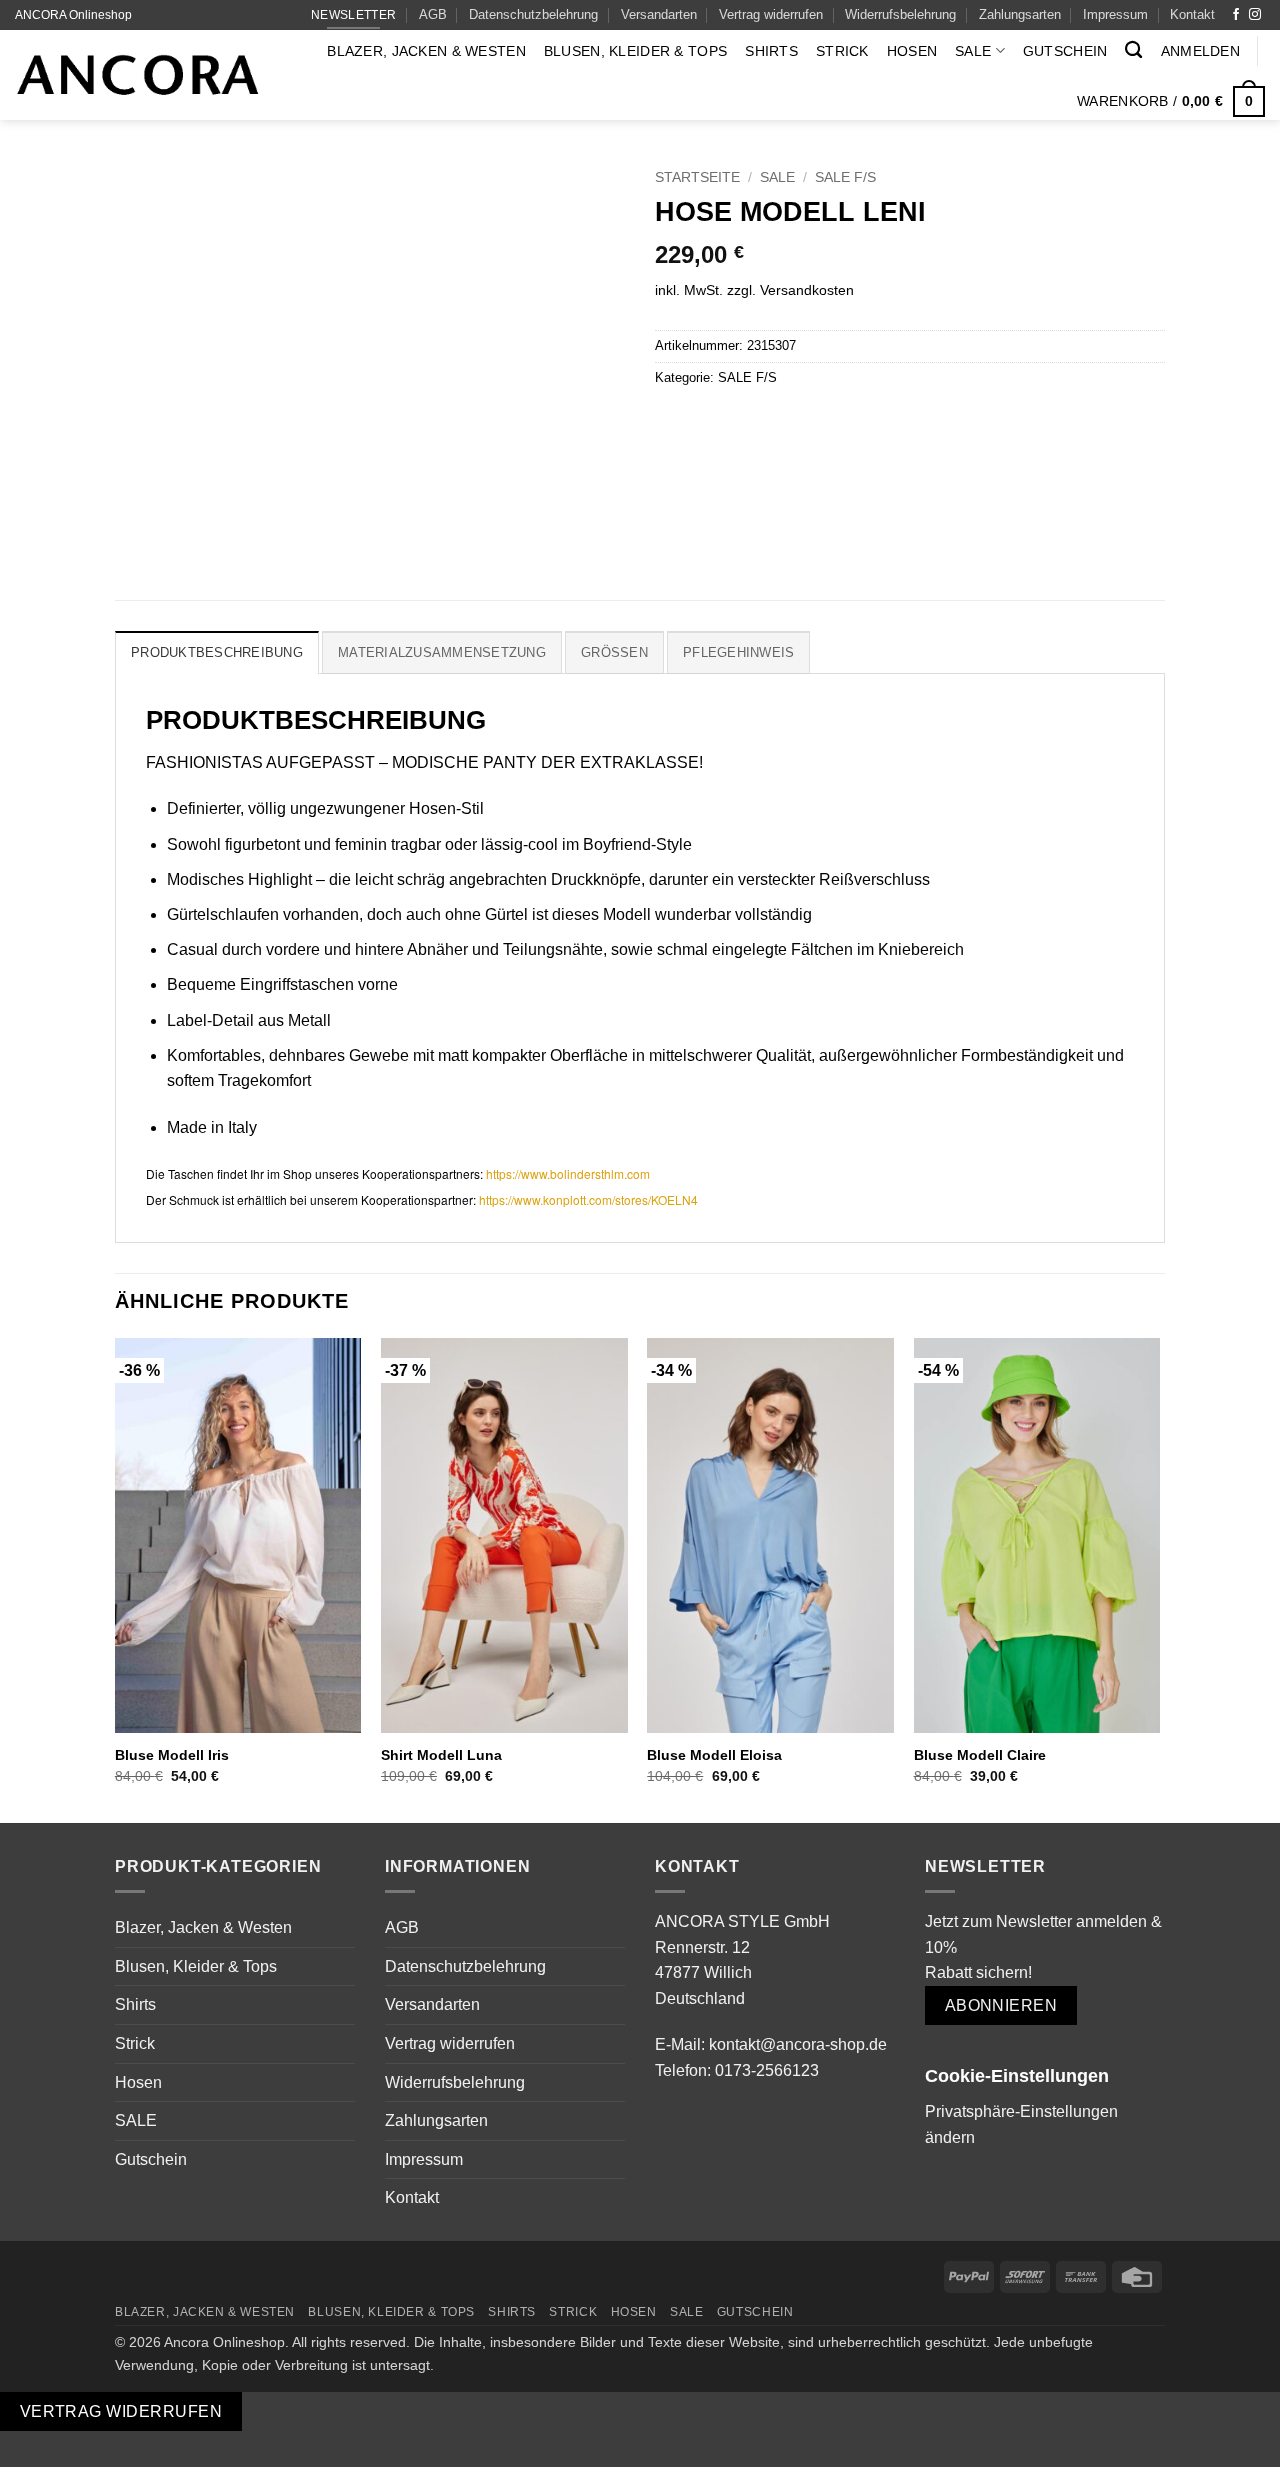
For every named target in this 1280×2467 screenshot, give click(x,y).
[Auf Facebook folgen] (1236, 15)
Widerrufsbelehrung (900, 14)
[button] (1200, 51)
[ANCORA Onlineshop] (138, 75)
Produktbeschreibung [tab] (217, 652)
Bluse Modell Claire (980, 1755)
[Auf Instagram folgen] (1255, 15)
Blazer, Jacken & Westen (426, 51)
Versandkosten (807, 290)
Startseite (697, 177)
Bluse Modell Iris (172, 1755)
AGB (433, 14)
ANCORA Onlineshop (73, 15)
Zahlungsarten (1020, 14)
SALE (973, 51)
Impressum (1115, 14)
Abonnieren (1001, 2005)
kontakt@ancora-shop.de (798, 2044)
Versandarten (659, 14)
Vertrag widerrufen (771, 14)
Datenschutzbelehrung (533, 14)
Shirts (771, 51)
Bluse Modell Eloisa (714, 1755)
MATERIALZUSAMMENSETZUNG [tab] (442, 652)
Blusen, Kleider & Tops (635, 51)
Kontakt (1192, 14)
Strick (842, 51)
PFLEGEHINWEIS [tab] (738, 652)
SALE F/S (845, 177)
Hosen (912, 51)
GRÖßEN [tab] (614, 652)
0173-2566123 (767, 2070)
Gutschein (1065, 51)
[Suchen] (1133, 50)
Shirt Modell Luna (441, 1755)
